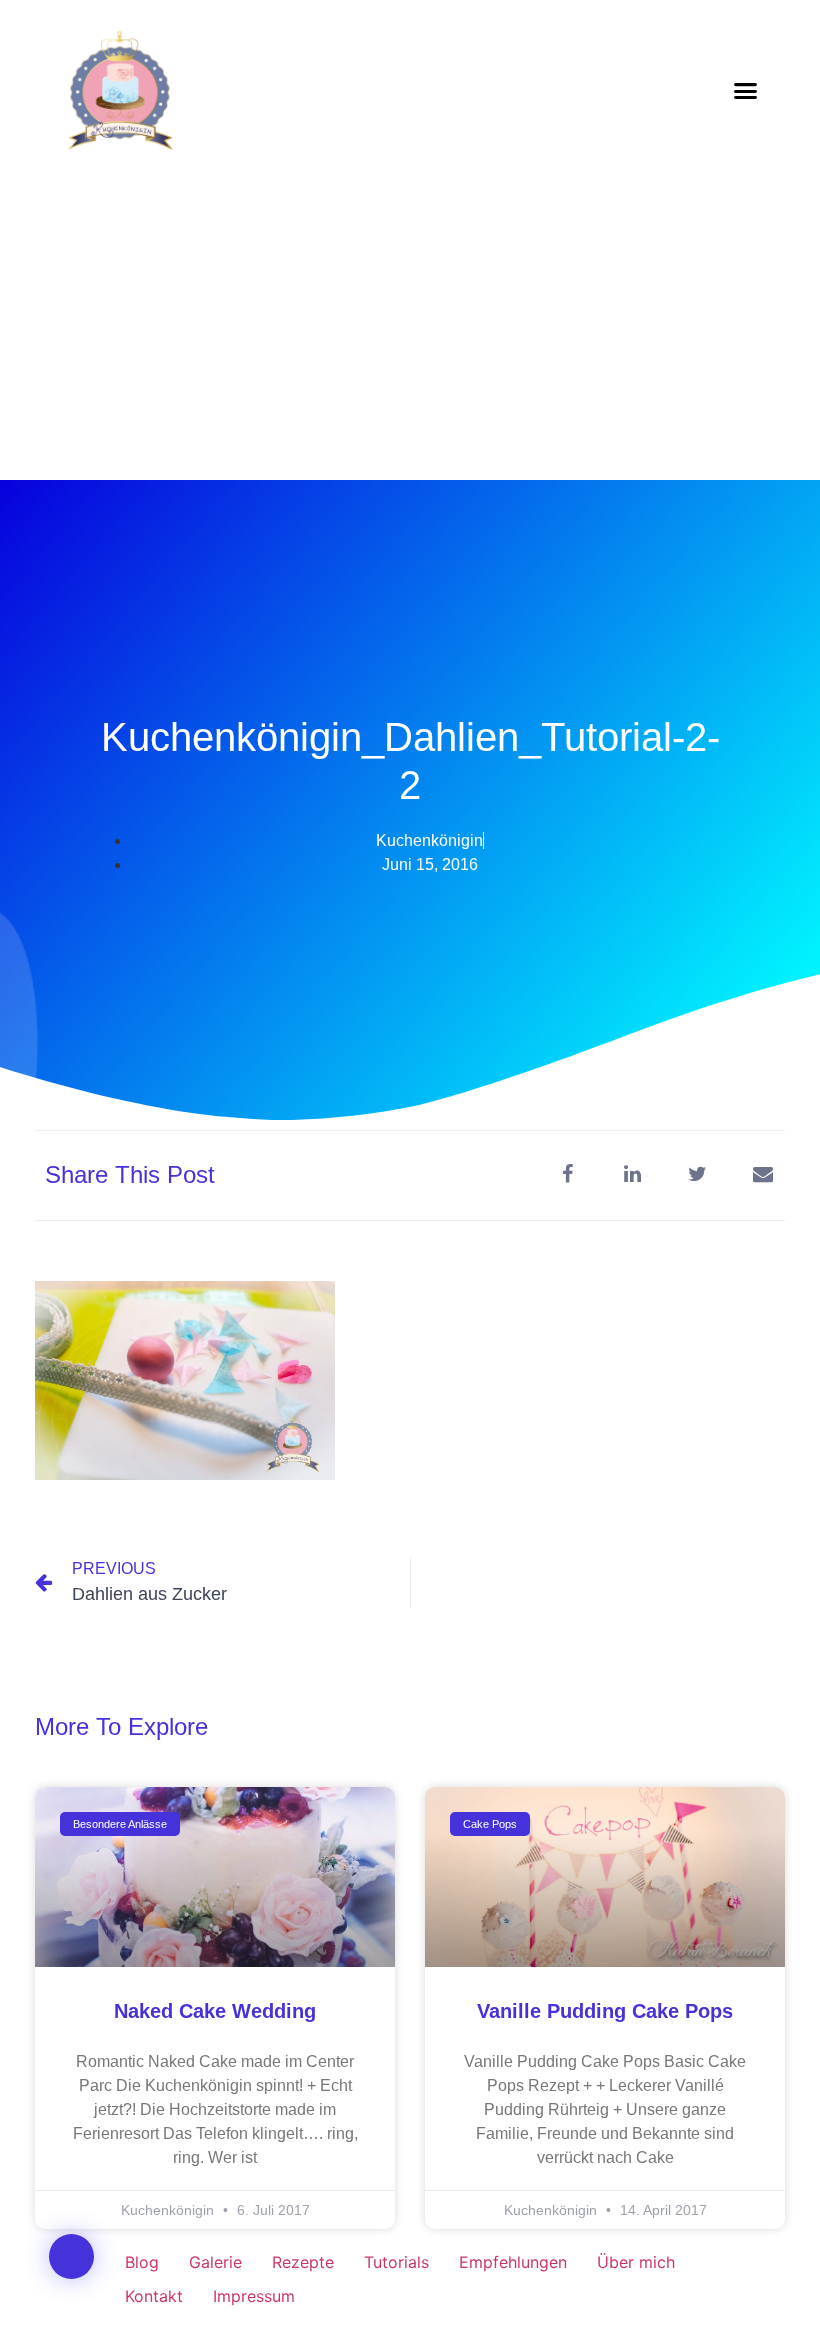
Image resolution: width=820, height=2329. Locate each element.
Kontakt (154, 2296)
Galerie (215, 2262)
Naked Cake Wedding (215, 2011)
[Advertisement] (410, 330)
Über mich (636, 2262)
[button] (746, 90)
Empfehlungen (513, 2262)
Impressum (254, 2296)
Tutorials (396, 2262)
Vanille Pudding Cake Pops (605, 2011)
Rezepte (303, 2262)
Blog (142, 2262)
